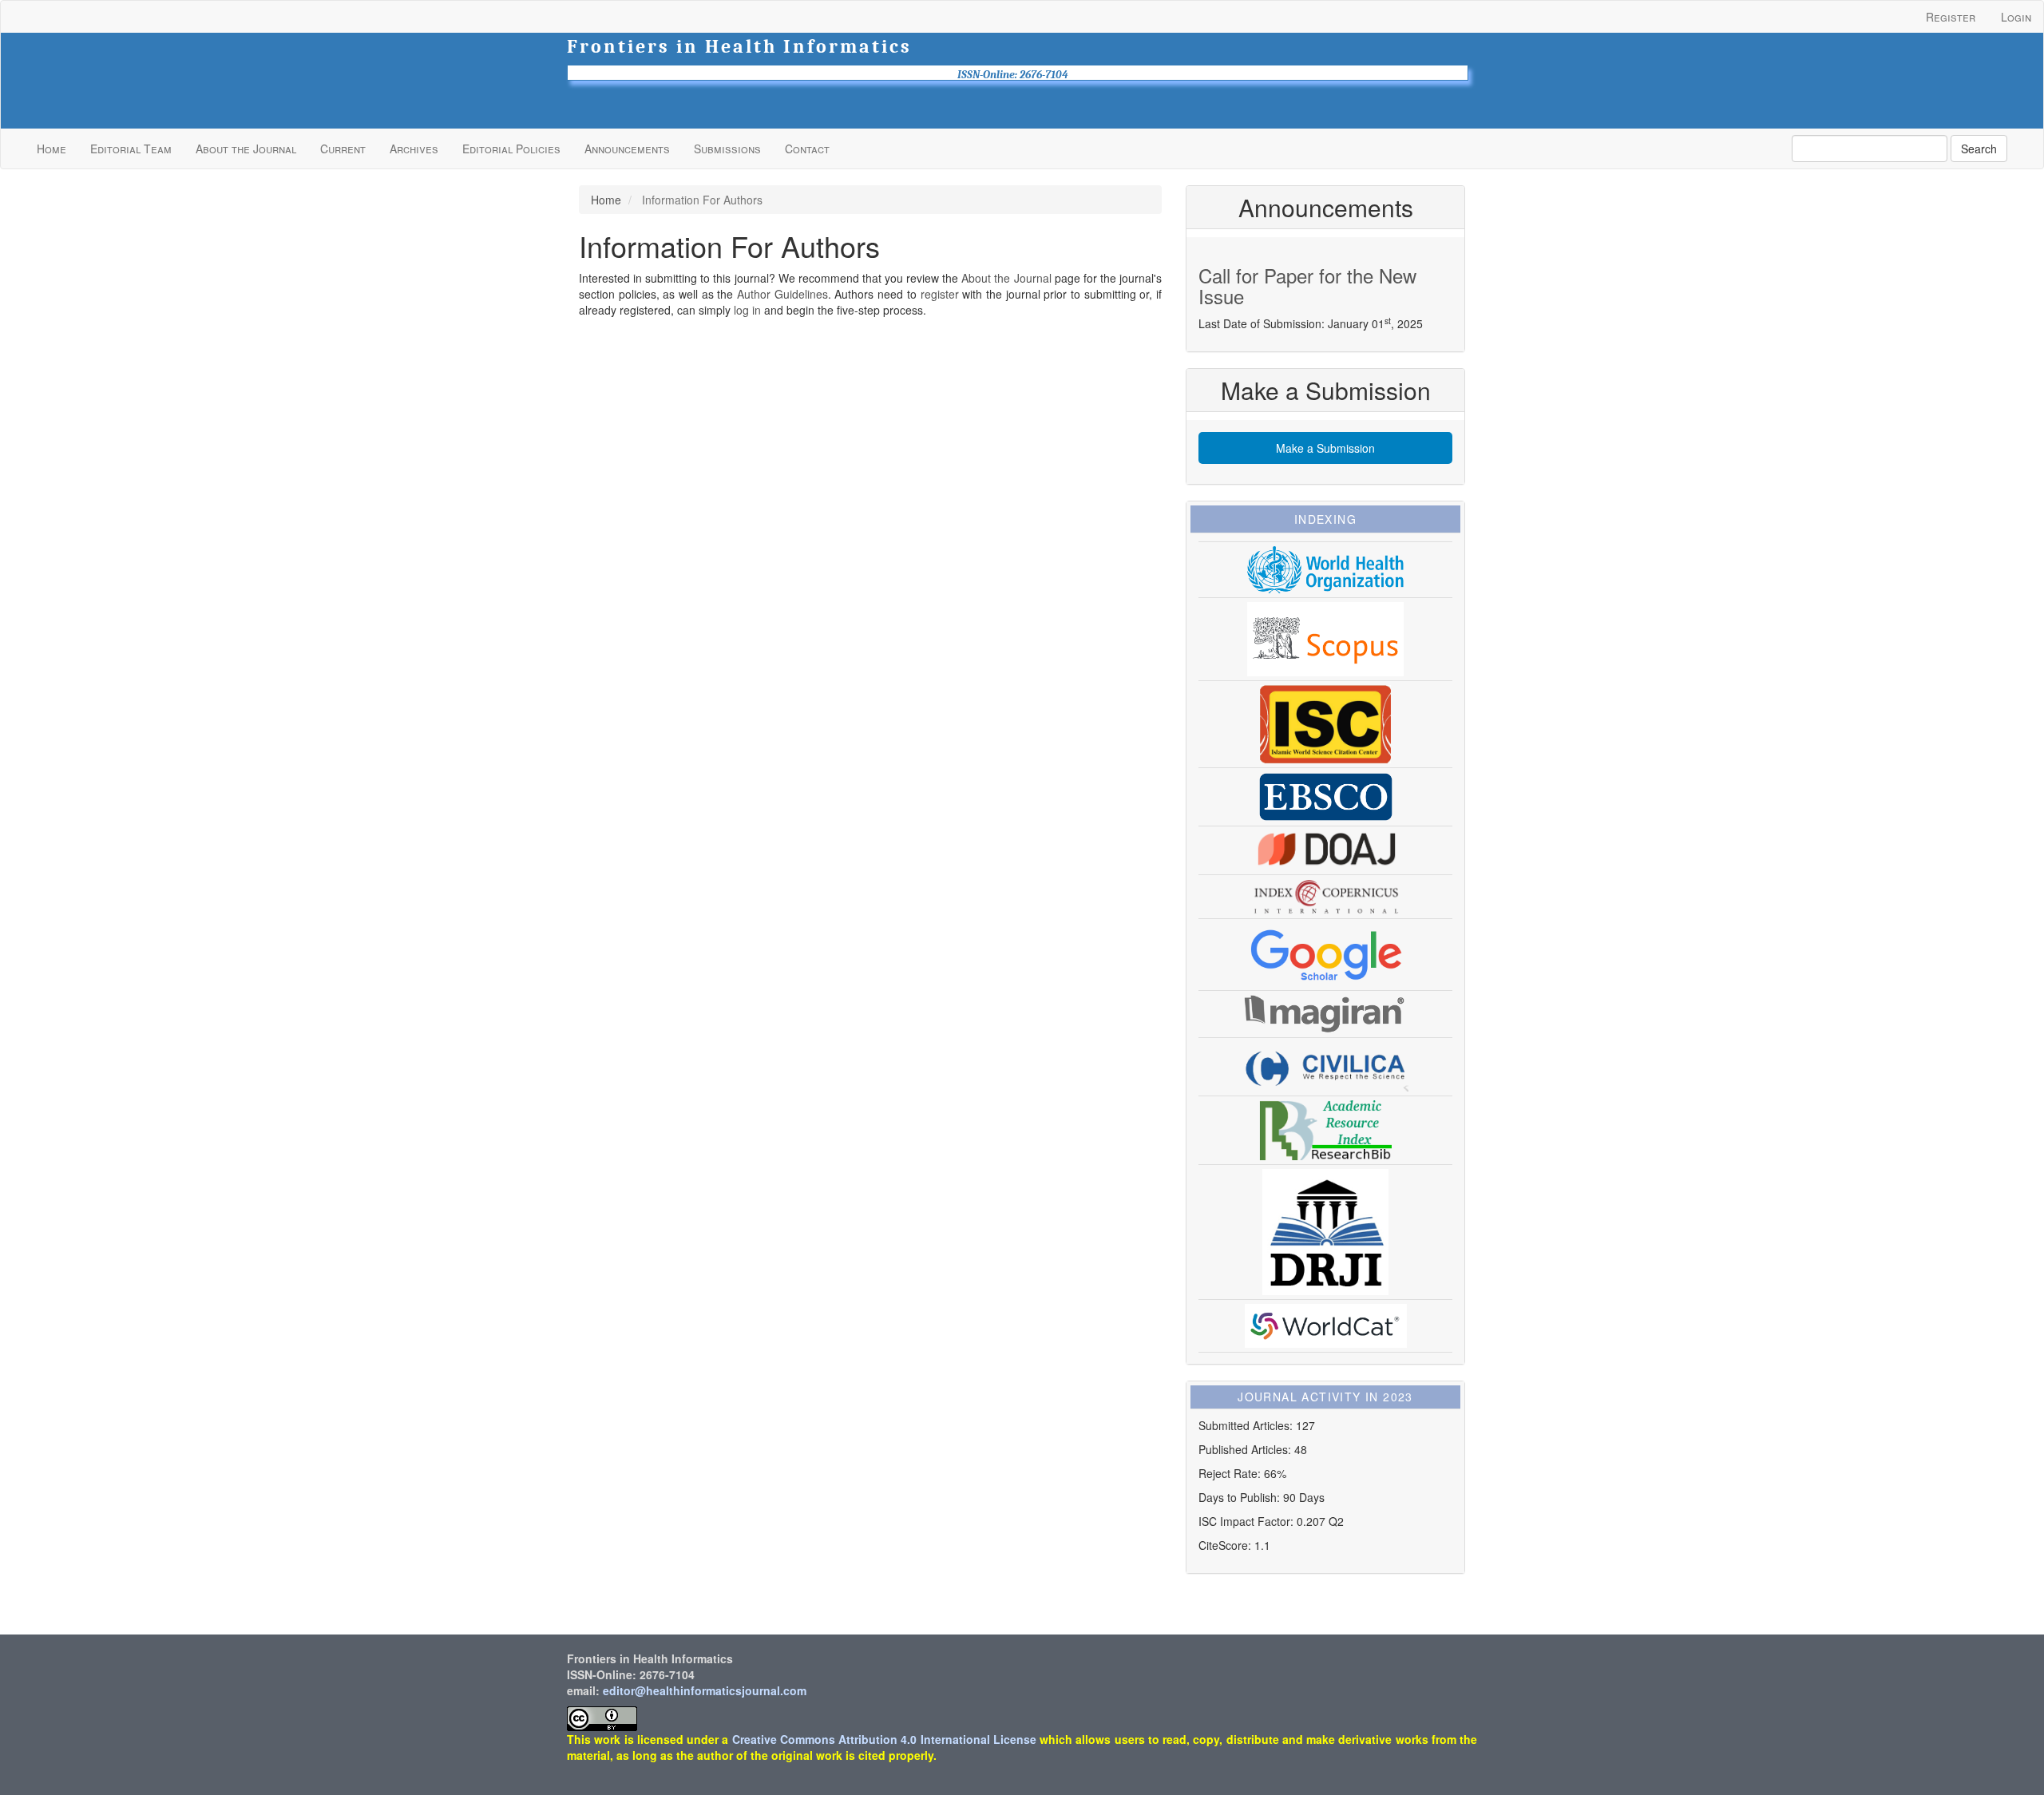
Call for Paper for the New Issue (1307, 285)
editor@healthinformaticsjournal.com (705, 1690)
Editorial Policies (511, 149)
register (940, 294)
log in (747, 310)
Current (343, 149)
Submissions (727, 149)
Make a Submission (1325, 448)
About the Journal (246, 149)
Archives (414, 149)
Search (1979, 149)
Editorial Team (131, 149)
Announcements (627, 149)
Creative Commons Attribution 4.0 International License (884, 1739)
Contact (807, 149)
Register (1951, 17)
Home (51, 149)
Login (2016, 17)
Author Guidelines (782, 294)
